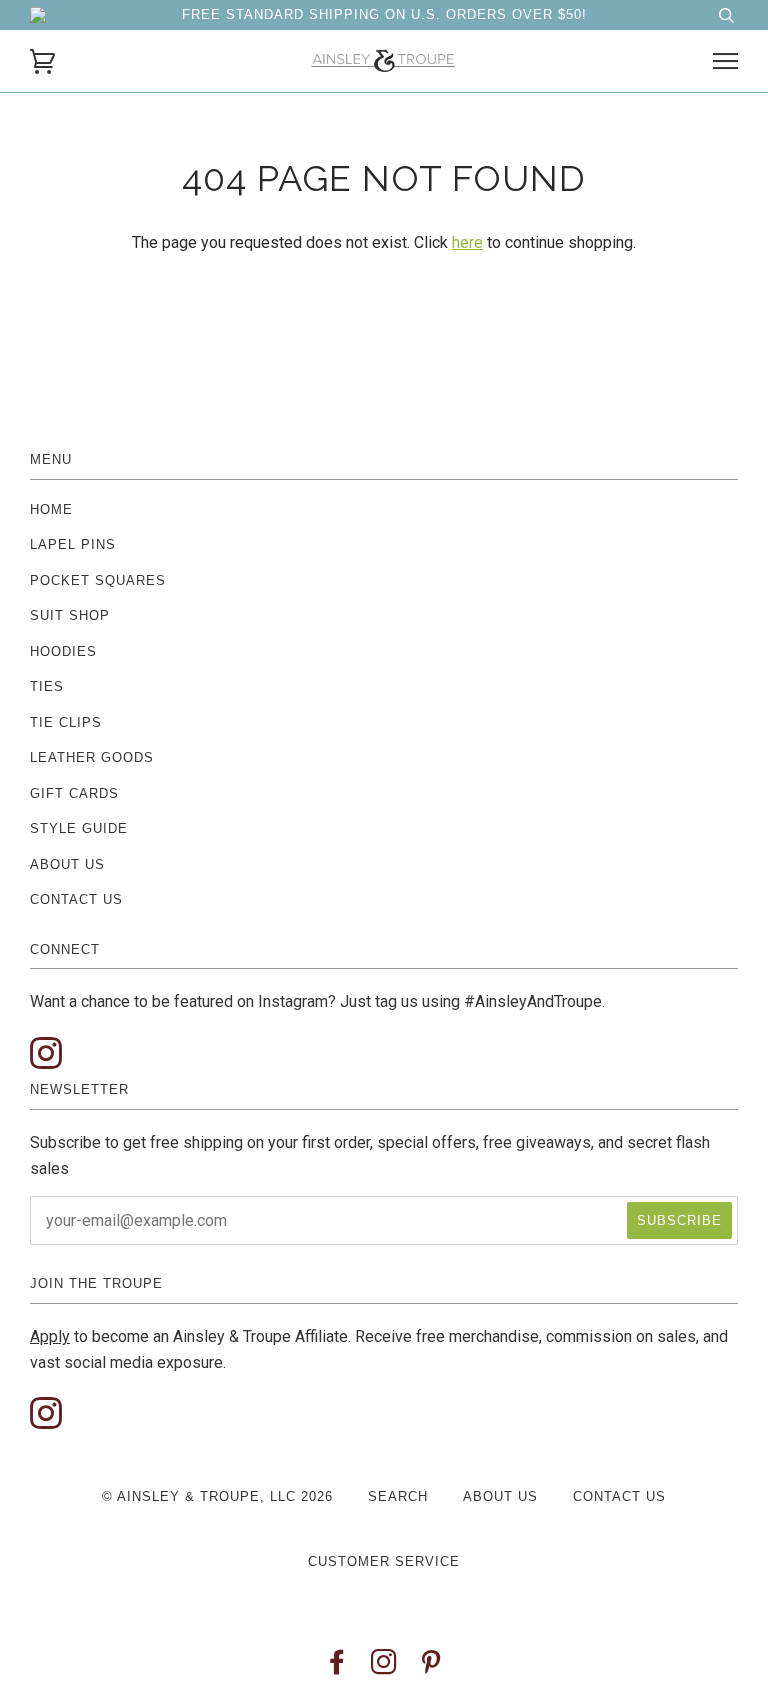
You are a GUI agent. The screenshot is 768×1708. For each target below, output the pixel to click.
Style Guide (79, 828)
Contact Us (76, 899)
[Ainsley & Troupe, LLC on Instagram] (384, 1667)
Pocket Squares (98, 580)
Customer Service (384, 1561)
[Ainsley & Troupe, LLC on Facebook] (337, 1667)
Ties (47, 686)
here (467, 242)
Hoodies (63, 651)
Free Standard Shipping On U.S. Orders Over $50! (384, 14)
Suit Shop (70, 615)
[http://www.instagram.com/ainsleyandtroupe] (46, 1055)
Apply (50, 1336)
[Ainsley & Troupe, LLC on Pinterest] (431, 1667)
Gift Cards (74, 793)
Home (51, 509)
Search (398, 1496)
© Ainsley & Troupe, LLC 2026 (217, 1496)
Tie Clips (66, 722)
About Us (67, 864)
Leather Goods (92, 757)
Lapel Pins (73, 544)
